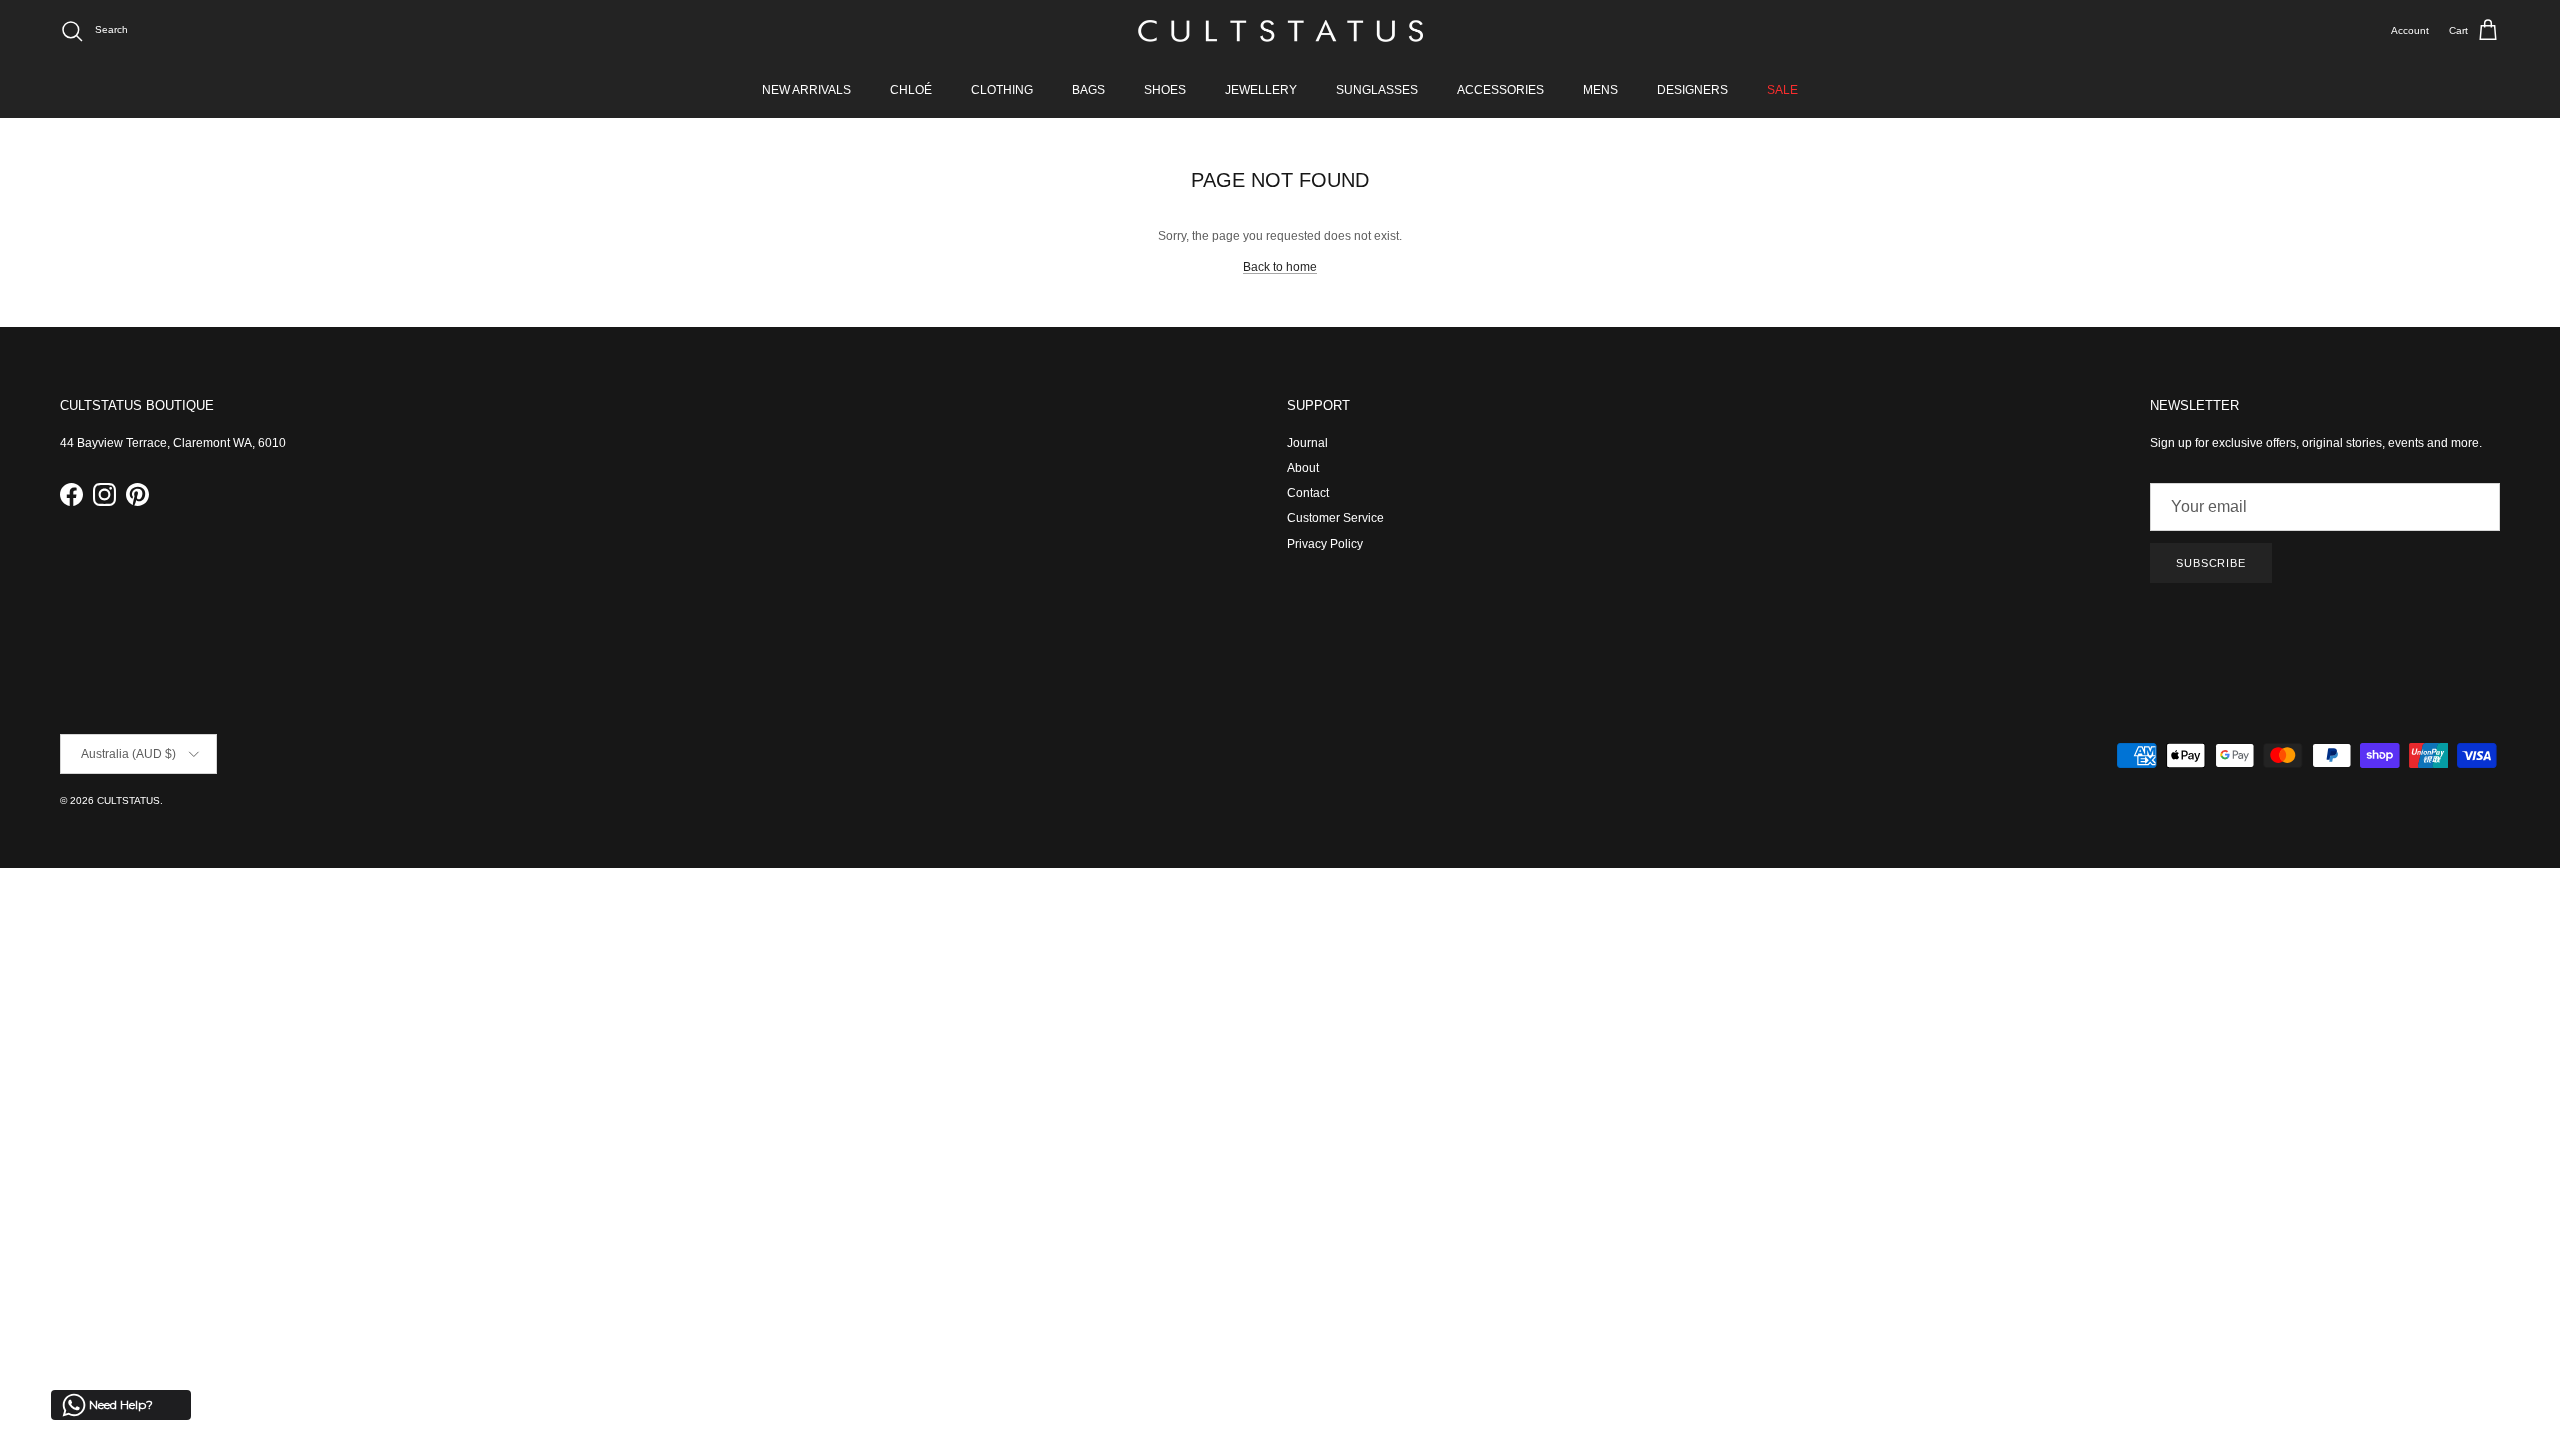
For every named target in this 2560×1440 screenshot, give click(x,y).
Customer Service (1335, 518)
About (1303, 468)
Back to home (1280, 267)
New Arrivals (806, 90)
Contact (1308, 493)
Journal (1307, 443)
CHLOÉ (911, 90)
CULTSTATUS (128, 800)
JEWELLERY (1261, 90)
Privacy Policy (1325, 544)
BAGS (1088, 90)
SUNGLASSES (1377, 90)
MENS (1600, 90)
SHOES (1165, 90)
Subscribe (2211, 563)
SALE (1782, 90)
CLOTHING (1002, 90)
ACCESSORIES (1500, 90)
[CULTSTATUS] (1280, 31)
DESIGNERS (1692, 90)
